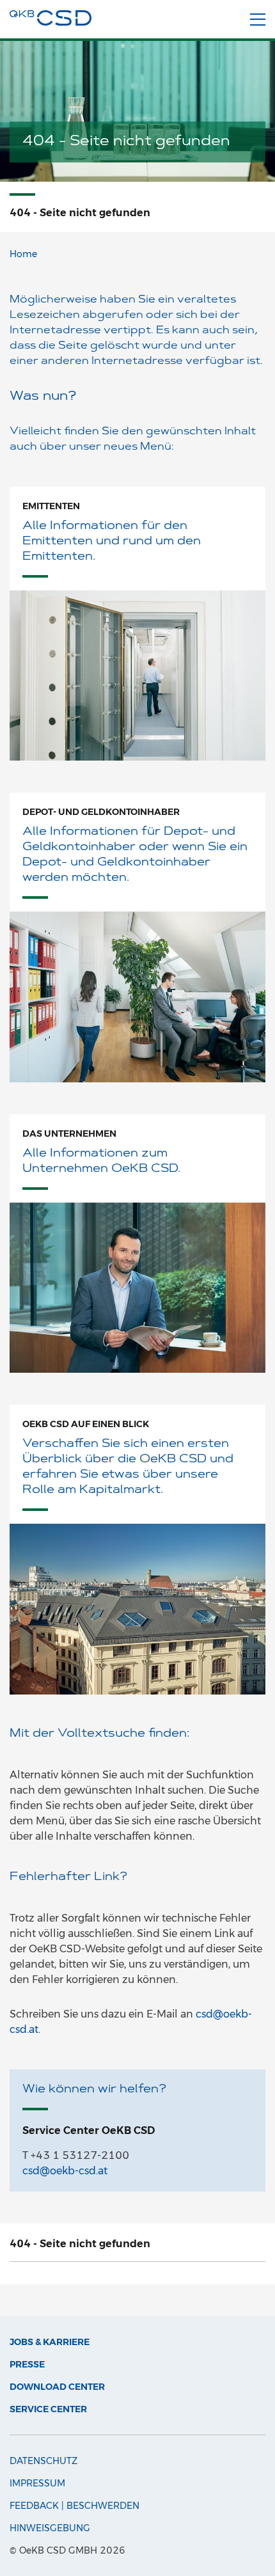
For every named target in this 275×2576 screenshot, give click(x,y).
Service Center (48, 2409)
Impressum (37, 2483)
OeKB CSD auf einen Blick (86, 1424)
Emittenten (51, 506)
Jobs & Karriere (50, 2342)
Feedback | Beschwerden (75, 2506)
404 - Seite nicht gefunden (80, 2244)
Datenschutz (43, 2461)
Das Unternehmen (69, 1134)
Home (23, 254)
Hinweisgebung (50, 2528)
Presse (27, 2364)
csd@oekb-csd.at (65, 2171)
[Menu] (258, 20)
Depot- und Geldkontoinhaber (101, 812)
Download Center (57, 2387)
